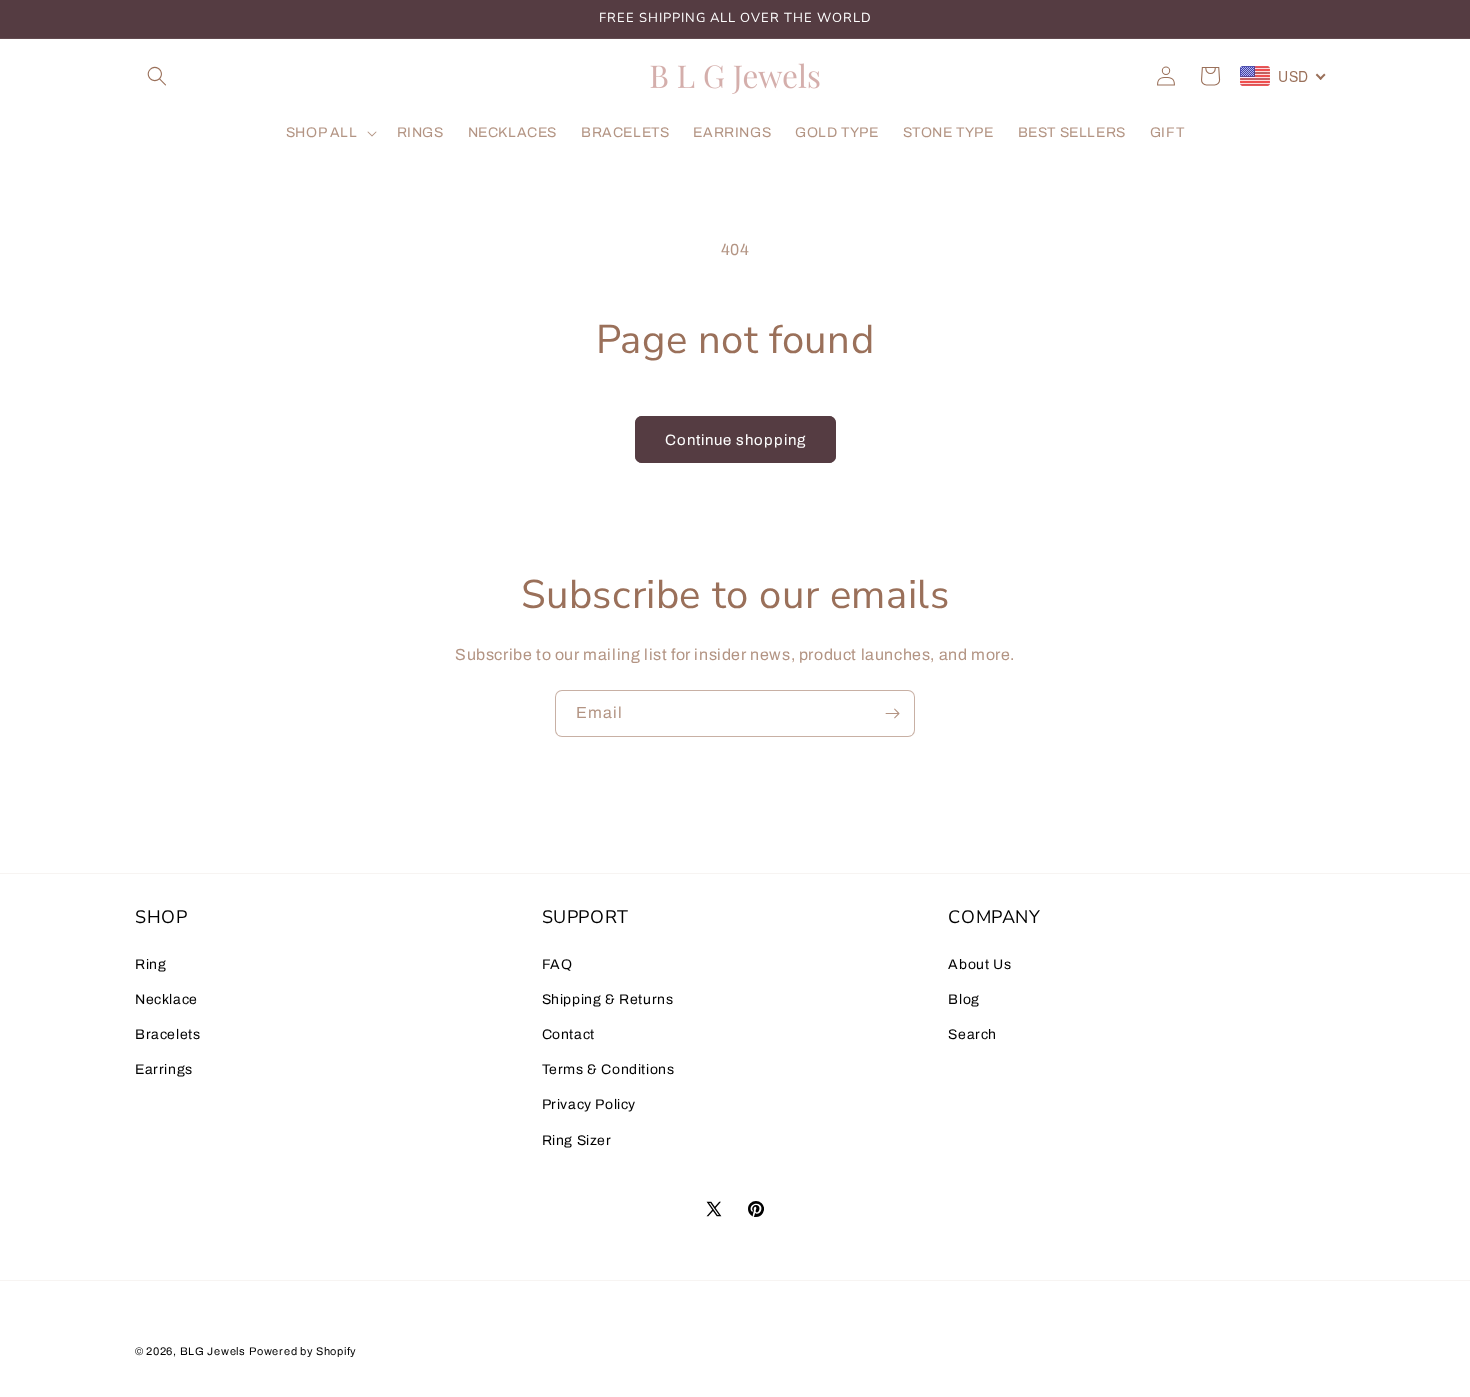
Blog (963, 999)
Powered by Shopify (303, 1351)
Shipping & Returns (608, 999)
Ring (150, 964)
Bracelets (167, 1034)
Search (972, 1034)
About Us (979, 964)
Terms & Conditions (608, 1069)
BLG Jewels (213, 1351)
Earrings (164, 1069)
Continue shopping (735, 440)
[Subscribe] (892, 713)
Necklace (166, 999)
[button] (157, 76)
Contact (568, 1034)
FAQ (557, 964)
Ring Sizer (577, 1140)
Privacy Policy (589, 1104)
